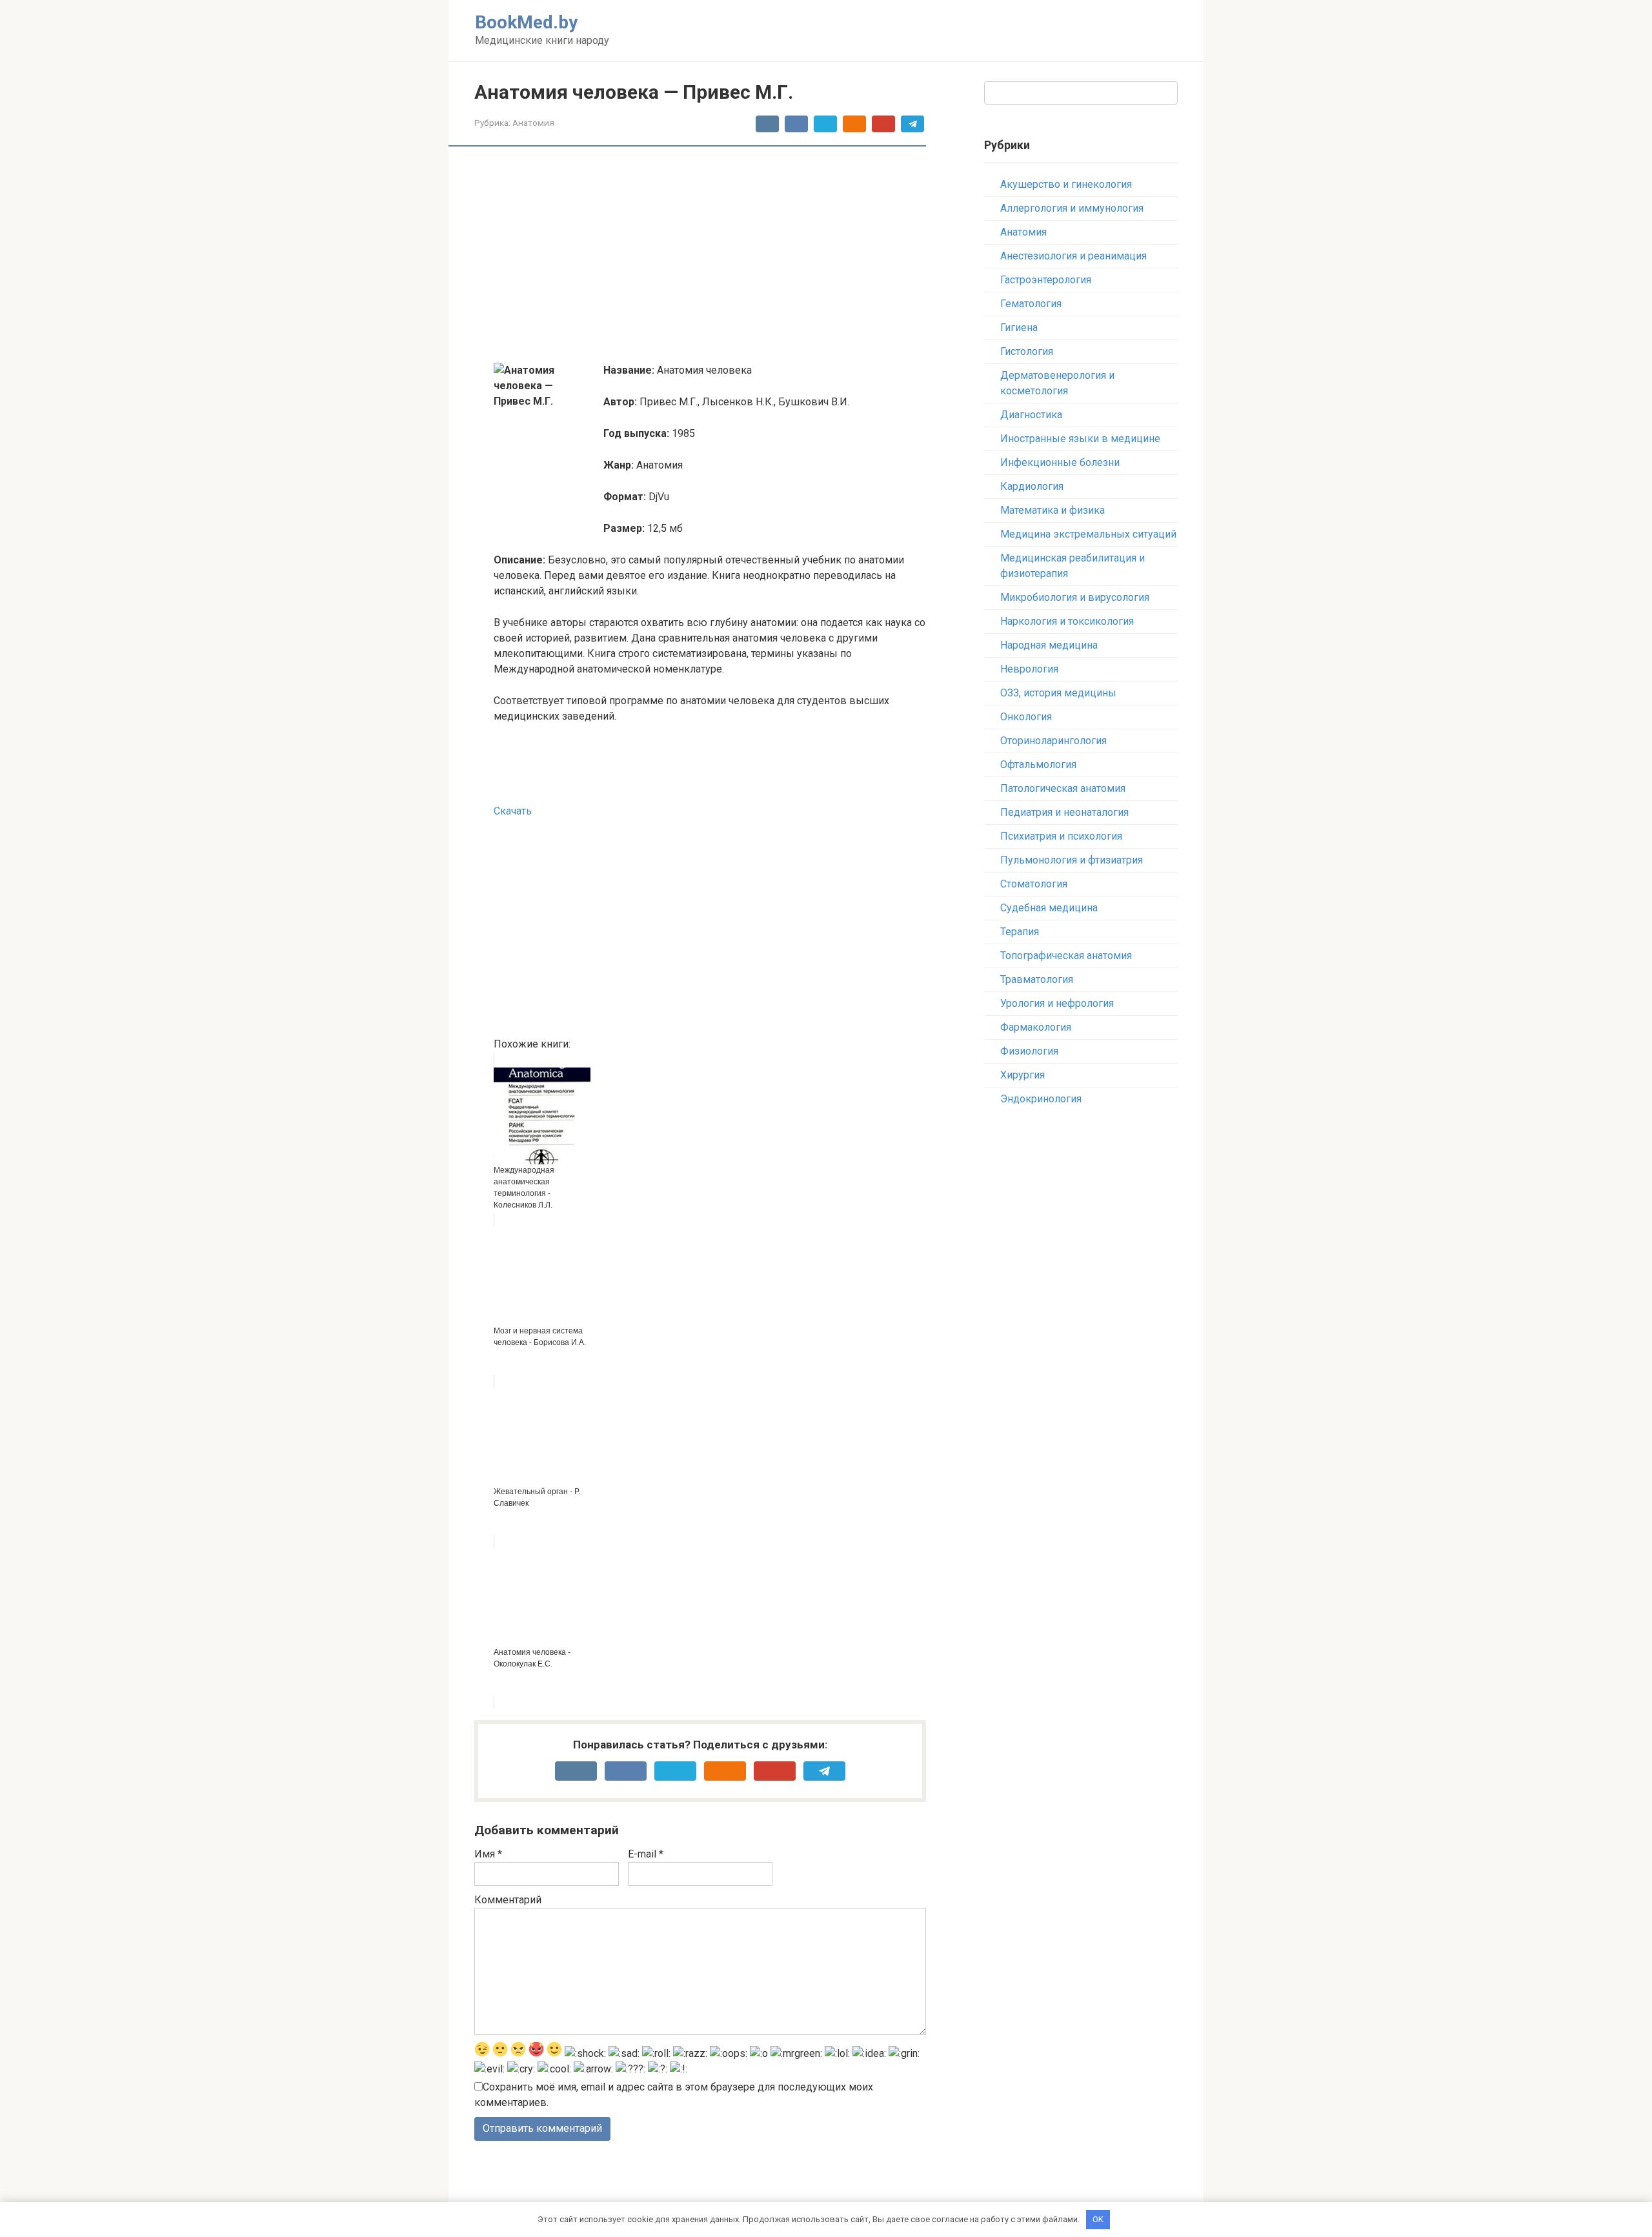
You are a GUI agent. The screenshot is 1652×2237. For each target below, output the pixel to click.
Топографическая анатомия (1066, 956)
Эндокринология (1041, 1099)
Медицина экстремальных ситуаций (1088, 534)
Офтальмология (1038, 764)
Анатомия (533, 123)
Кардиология (1032, 486)
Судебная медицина (1049, 908)
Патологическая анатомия (1063, 788)
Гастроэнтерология (1046, 280)
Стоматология (1034, 884)
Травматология (1037, 979)
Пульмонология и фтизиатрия (1072, 860)
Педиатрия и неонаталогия (1064, 812)
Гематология (1031, 304)
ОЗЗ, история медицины (1058, 693)
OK (1098, 2219)
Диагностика (1031, 415)
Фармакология (1036, 1027)
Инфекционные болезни (1060, 462)
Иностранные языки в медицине (1080, 439)
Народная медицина (1049, 645)
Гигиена (1019, 328)
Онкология (1026, 717)
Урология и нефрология (1057, 1003)
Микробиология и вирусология (1075, 597)
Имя (488, 1854)
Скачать (513, 811)
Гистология (1027, 351)
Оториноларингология (1053, 741)
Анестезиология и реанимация (1073, 256)
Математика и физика (1053, 510)
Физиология (1029, 1051)
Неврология (1029, 669)
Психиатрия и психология (1061, 836)
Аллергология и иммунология (1072, 208)
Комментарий (508, 1900)
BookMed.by (526, 22)
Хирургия (1022, 1075)
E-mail (646, 1854)
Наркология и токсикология (1067, 621)
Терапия (1020, 932)
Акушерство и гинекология (1066, 184)
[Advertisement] (710, 256)
